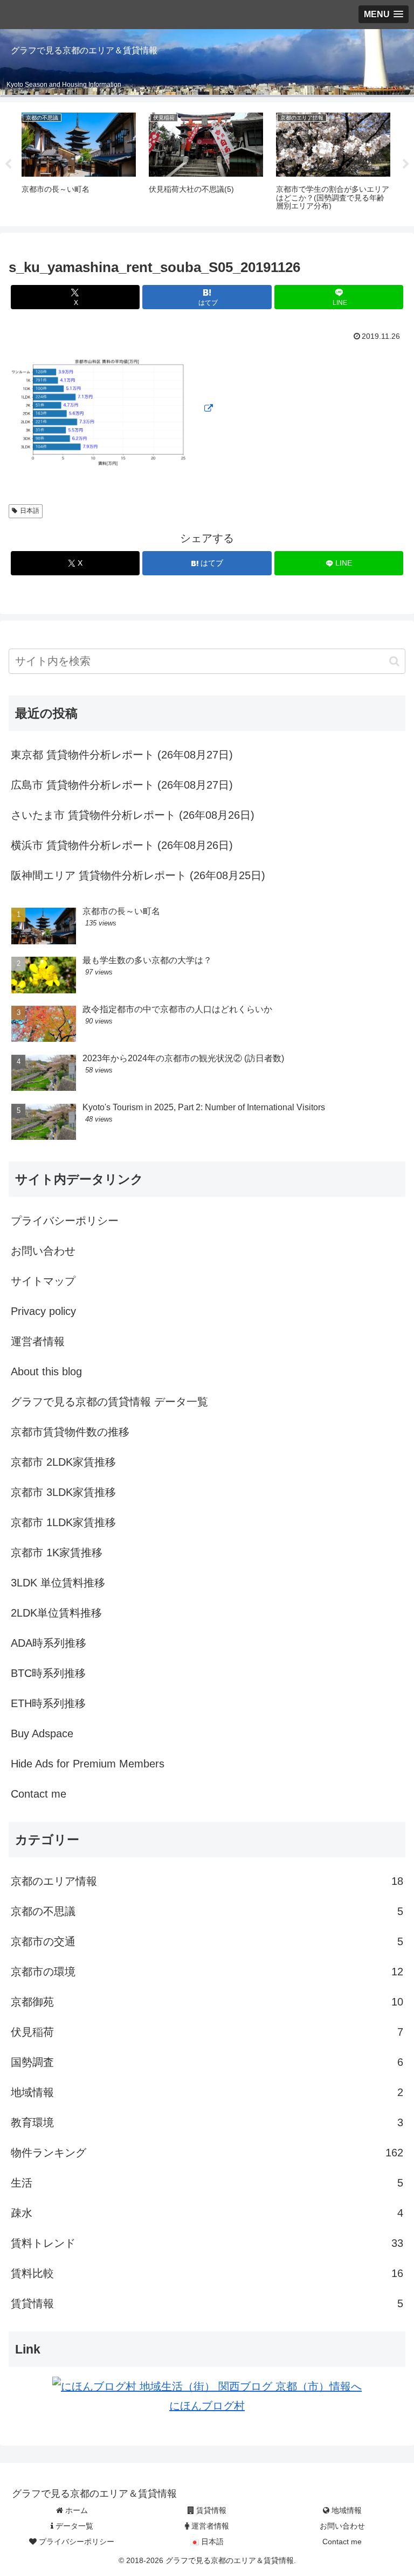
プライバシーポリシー (65, 1221)
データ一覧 (73, 2526)
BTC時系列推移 (48, 1673)
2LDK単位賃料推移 (56, 1613)
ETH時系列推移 (48, 1703)
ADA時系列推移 (49, 1643)
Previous (8, 164)
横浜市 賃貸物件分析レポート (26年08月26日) (122, 845)
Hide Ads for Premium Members (88, 1764)
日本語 (30, 511)
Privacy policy (43, 1311)
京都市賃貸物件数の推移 (70, 1432)
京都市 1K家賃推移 (57, 1552)
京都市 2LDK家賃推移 (63, 1462)
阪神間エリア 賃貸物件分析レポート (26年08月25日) (138, 875)
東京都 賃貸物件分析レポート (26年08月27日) (122, 755)
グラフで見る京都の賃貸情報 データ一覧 (109, 1402)
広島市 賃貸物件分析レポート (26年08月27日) (122, 785)
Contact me (39, 1794)
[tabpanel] (79, 162)
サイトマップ (43, 1281)
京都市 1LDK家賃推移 (63, 1522)
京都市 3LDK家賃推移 (63, 1492)
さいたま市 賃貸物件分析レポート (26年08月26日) (133, 815)
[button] (394, 661)
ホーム (75, 2510)
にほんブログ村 (207, 2406)
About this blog (46, 1371)
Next (406, 164)
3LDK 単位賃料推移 (58, 1583)
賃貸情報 (210, 2510)
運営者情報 (38, 1341)
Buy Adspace (42, 1733)
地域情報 (346, 2510)
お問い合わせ (43, 1251)
